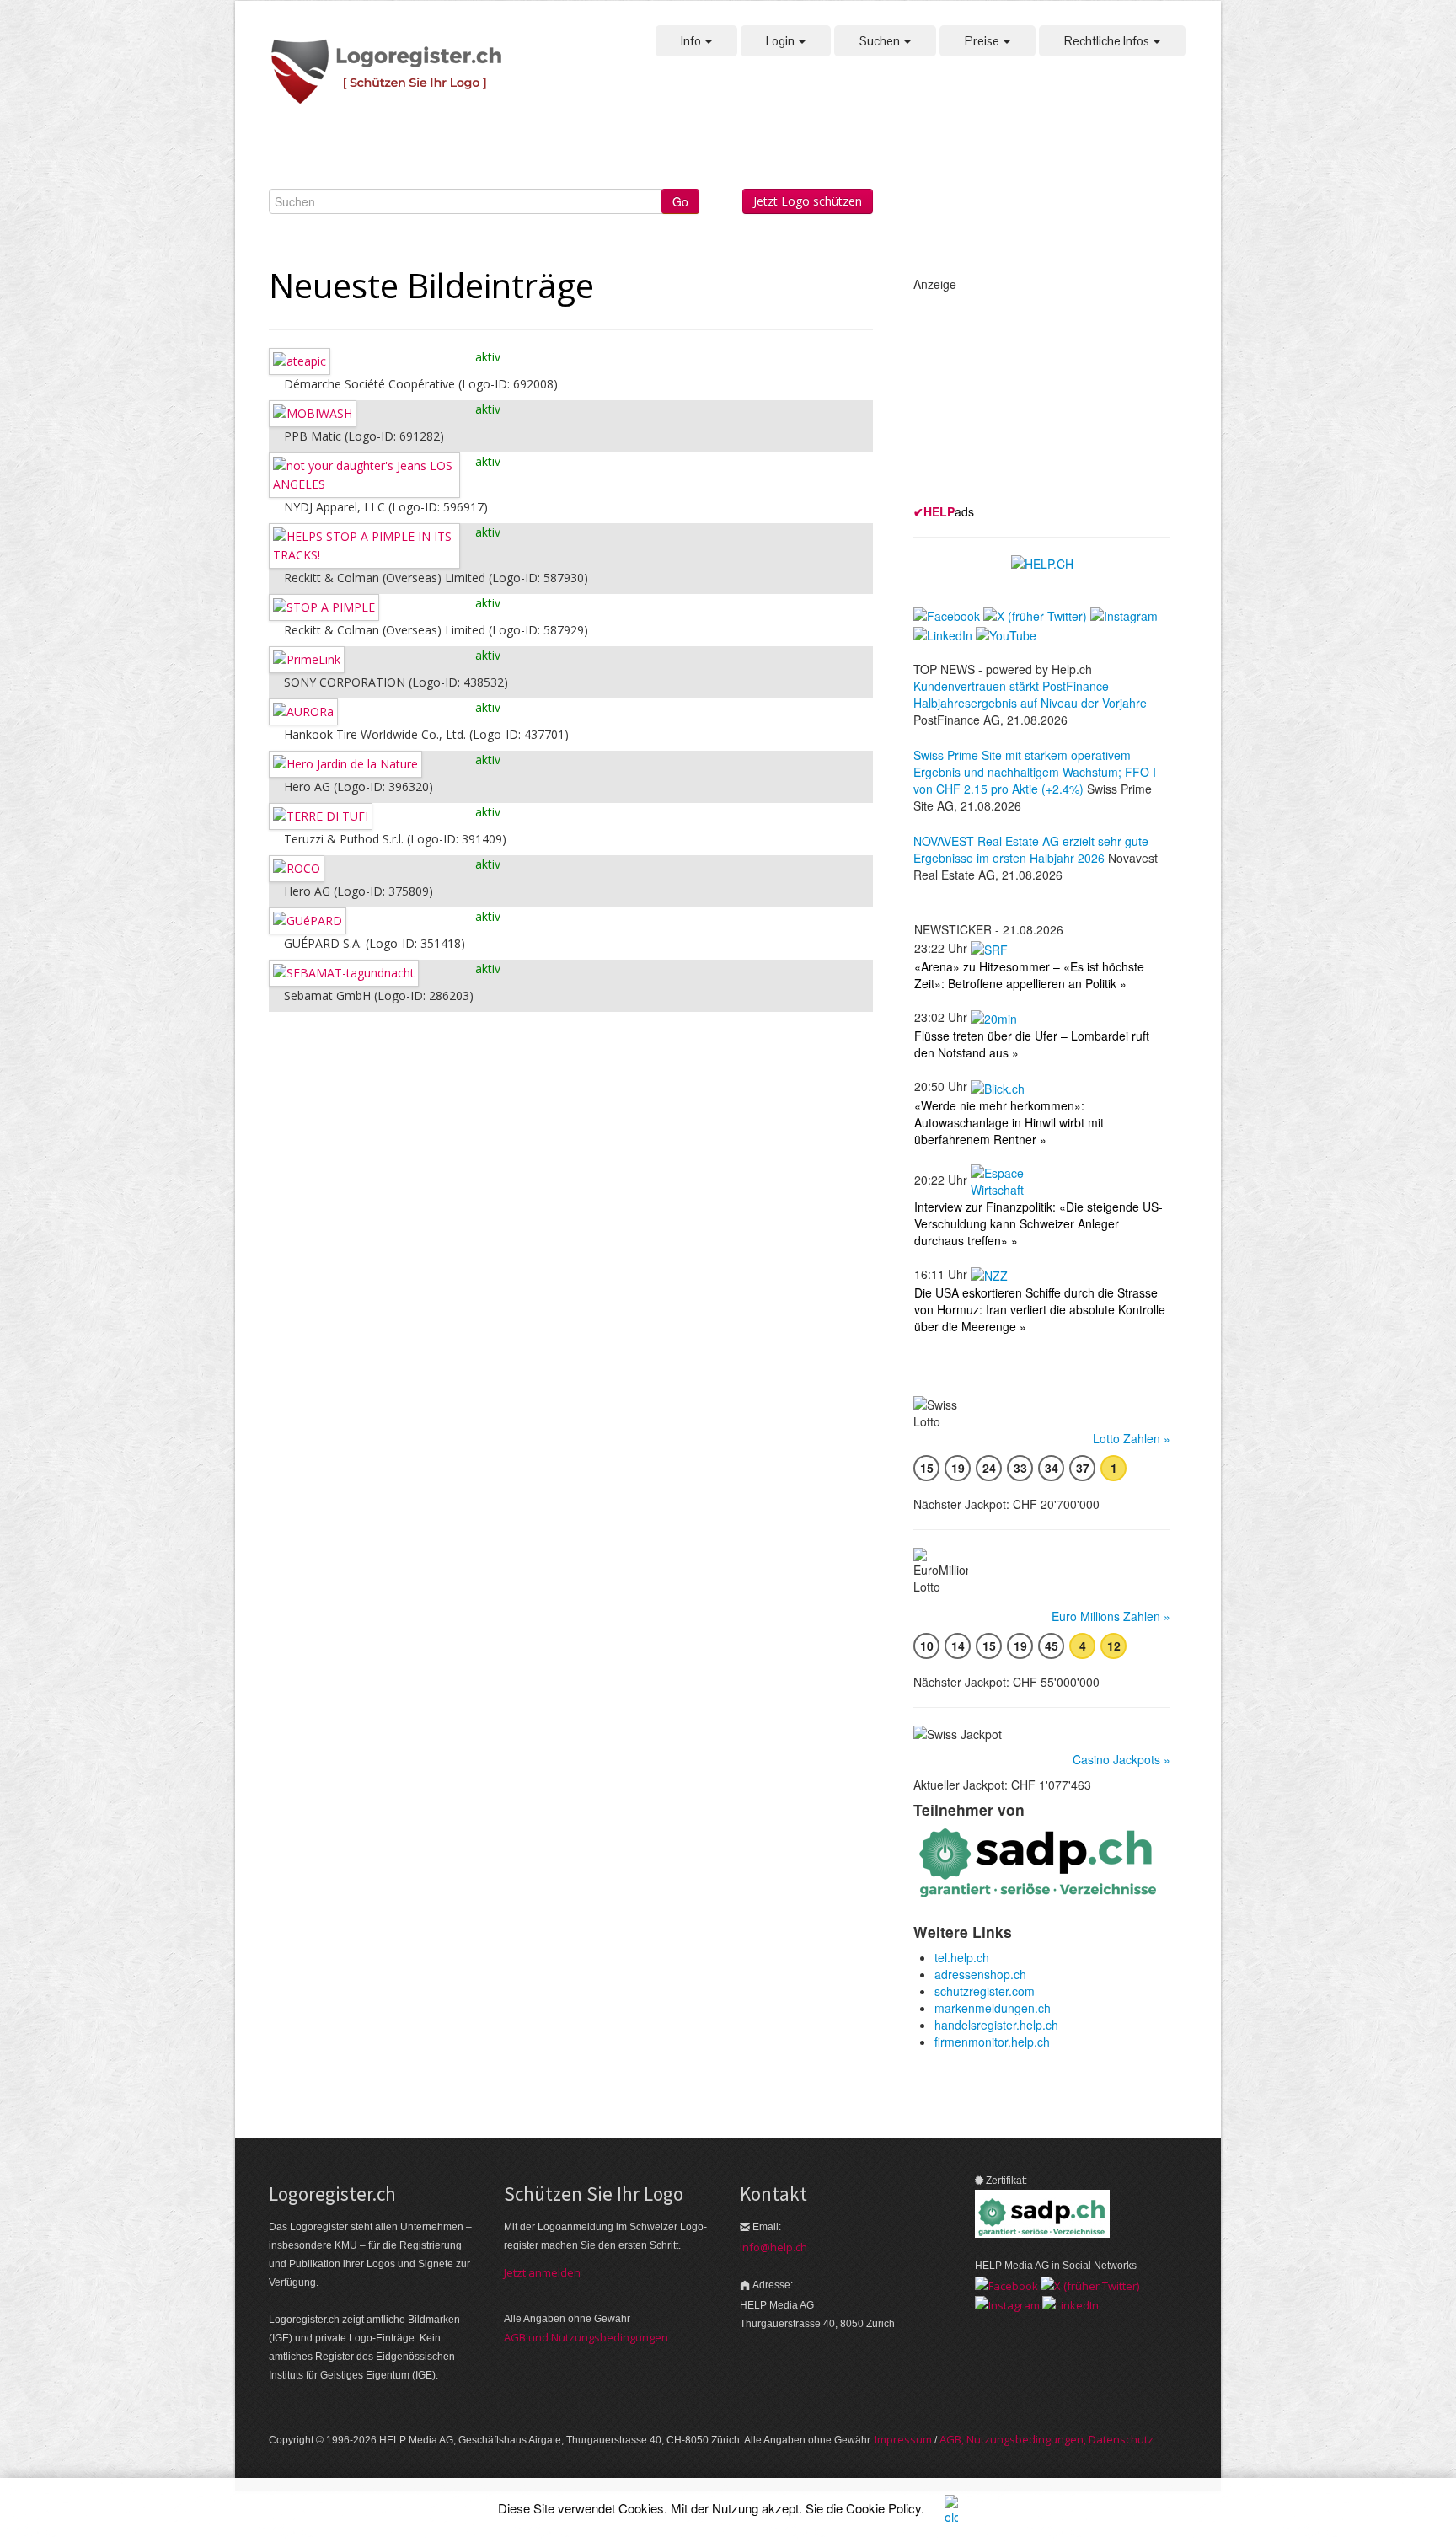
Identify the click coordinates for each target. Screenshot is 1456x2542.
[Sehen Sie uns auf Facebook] (1006, 2284)
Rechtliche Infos (1108, 41)
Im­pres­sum (903, 2439)
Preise (983, 41)
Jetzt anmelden (542, 2272)
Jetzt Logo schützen (808, 201)
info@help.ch (773, 2247)
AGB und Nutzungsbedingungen (586, 2337)
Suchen (881, 41)
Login (782, 41)
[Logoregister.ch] (395, 73)
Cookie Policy (883, 2508)
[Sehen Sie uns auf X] (1090, 2284)
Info (692, 41)
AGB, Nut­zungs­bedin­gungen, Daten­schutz (1046, 2439)
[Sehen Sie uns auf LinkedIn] (1071, 2304)
